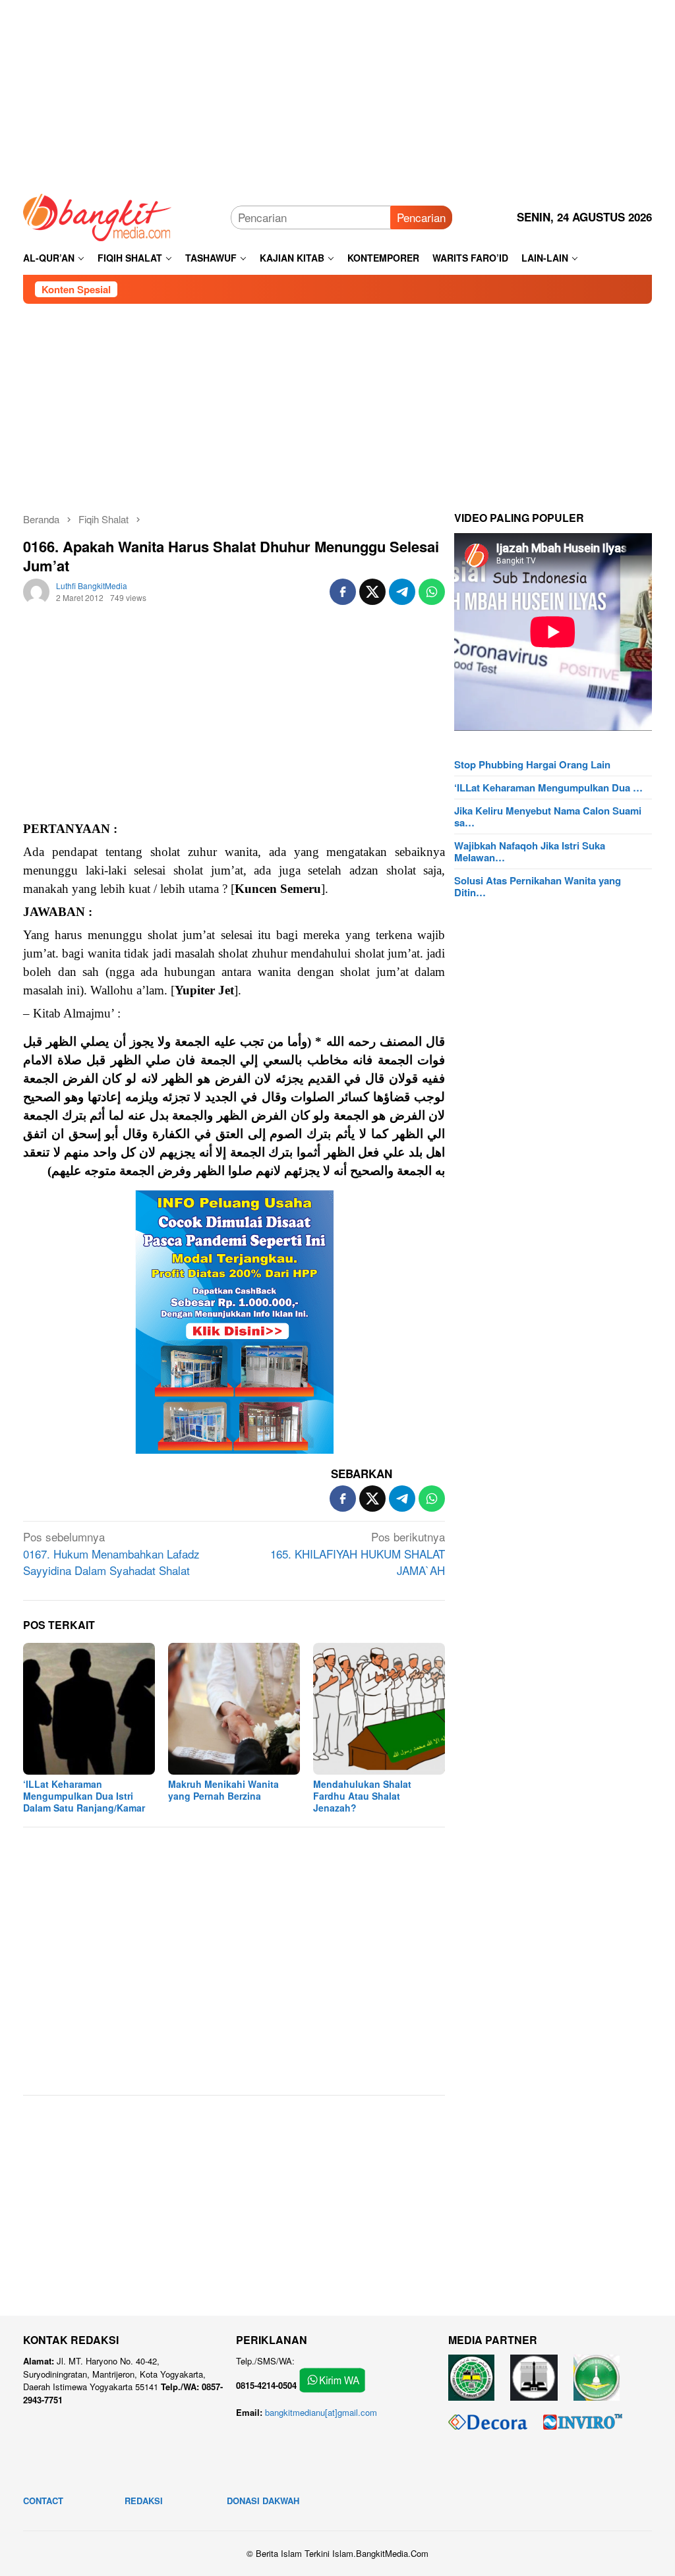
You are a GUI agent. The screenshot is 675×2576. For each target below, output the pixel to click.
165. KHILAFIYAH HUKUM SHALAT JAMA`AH (358, 1553)
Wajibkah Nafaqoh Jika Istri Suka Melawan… (530, 851)
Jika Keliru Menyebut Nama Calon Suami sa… (548, 816)
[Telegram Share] (402, 592)
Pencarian (421, 217)
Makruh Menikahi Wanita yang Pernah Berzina (223, 1790)
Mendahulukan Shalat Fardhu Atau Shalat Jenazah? (362, 1796)
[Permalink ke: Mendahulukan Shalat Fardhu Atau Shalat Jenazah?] (379, 1709)
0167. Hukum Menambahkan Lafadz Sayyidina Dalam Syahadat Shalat (111, 1553)
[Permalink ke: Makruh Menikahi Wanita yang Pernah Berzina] (234, 1709)
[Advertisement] (337, 92)
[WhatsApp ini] (432, 592)
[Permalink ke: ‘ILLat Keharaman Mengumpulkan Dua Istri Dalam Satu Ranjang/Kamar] (89, 1709)
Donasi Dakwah (263, 2501)
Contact (43, 2501)
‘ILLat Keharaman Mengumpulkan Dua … (548, 787)
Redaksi (144, 2501)
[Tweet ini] (372, 592)
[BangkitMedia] (98, 215)
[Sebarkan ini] (343, 592)
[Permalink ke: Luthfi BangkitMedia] (36, 589)
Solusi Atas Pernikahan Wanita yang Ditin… (538, 886)
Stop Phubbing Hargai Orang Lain (532, 764)
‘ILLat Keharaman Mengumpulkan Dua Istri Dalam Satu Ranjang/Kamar (84, 1796)
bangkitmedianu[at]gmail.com (321, 2412)
